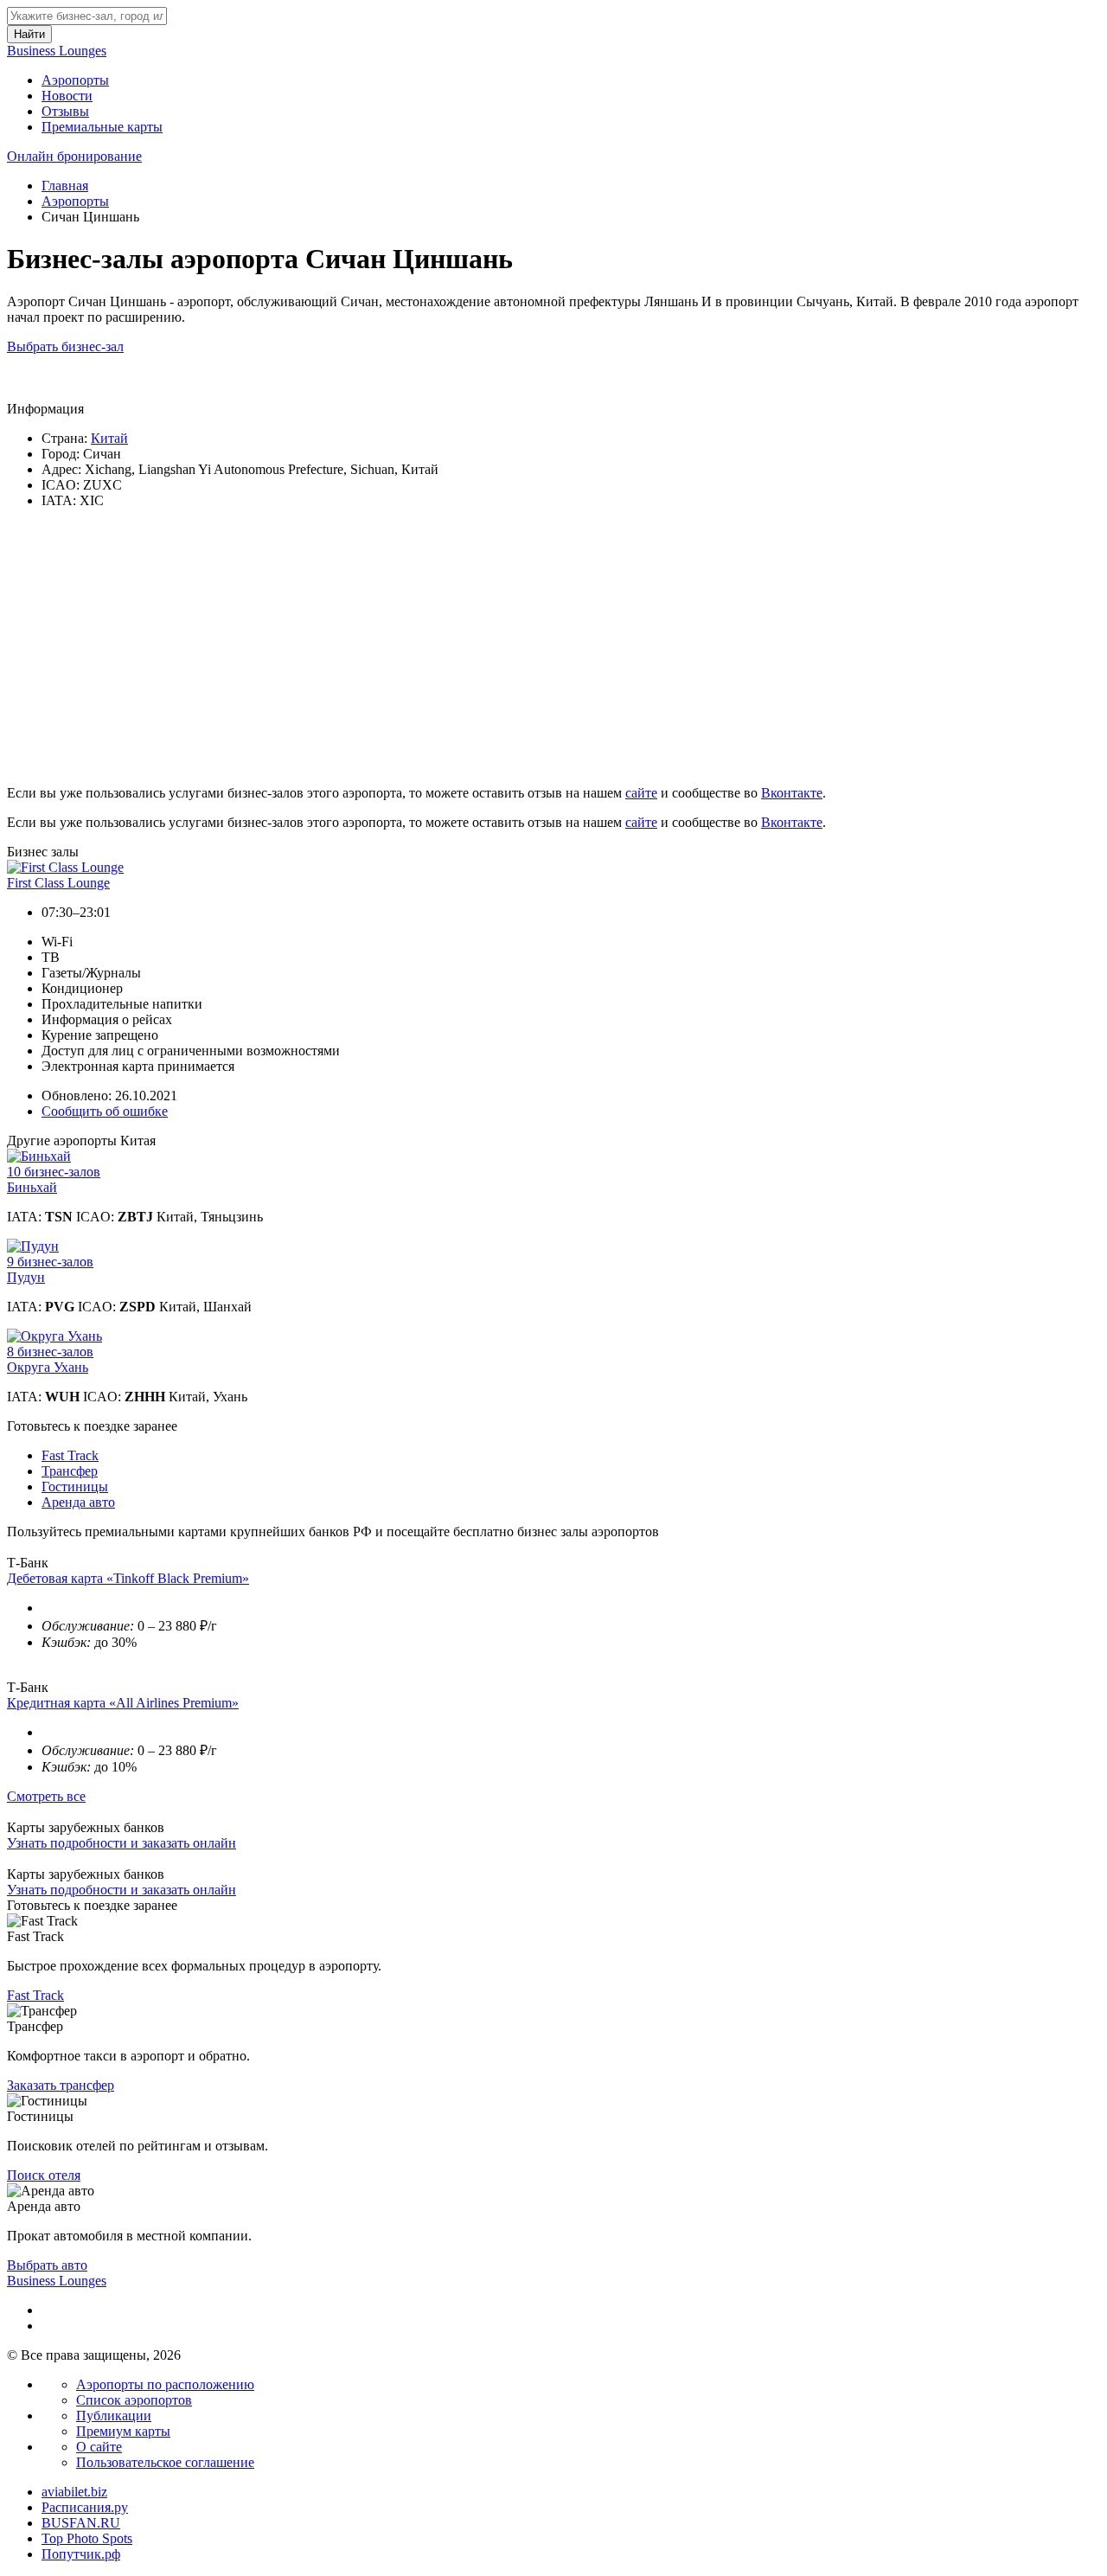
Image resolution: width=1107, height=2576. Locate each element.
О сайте (99, 2447)
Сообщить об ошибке (105, 1111)
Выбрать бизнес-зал (65, 346)
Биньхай (32, 1187)
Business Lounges (57, 51)
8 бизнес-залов (50, 1352)
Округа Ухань (48, 1367)
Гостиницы (75, 1487)
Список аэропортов (134, 2400)
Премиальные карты (102, 127)
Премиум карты (123, 2431)
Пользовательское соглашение (165, 2462)
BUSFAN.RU (81, 2523)
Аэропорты (75, 80)
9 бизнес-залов (50, 1262)
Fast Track (70, 1455)
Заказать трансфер (61, 2085)
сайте (641, 793)
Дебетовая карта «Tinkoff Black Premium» (128, 1578)
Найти (29, 34)
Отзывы (65, 111)
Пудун (26, 1277)
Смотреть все (46, 1796)
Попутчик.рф (81, 2554)
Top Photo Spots (87, 2538)
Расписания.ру (85, 2507)
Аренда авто (78, 1502)
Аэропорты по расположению (165, 2384)
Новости (67, 96)
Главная (65, 186)
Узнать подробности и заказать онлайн (122, 1843)
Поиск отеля (44, 2175)
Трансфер (70, 1471)
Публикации (114, 2416)
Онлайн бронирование (74, 156)
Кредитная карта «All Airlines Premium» (123, 1703)
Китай (109, 438)
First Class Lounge (58, 883)
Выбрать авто (47, 2265)
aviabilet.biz (74, 2492)
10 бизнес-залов (54, 1172)
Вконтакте (792, 793)
